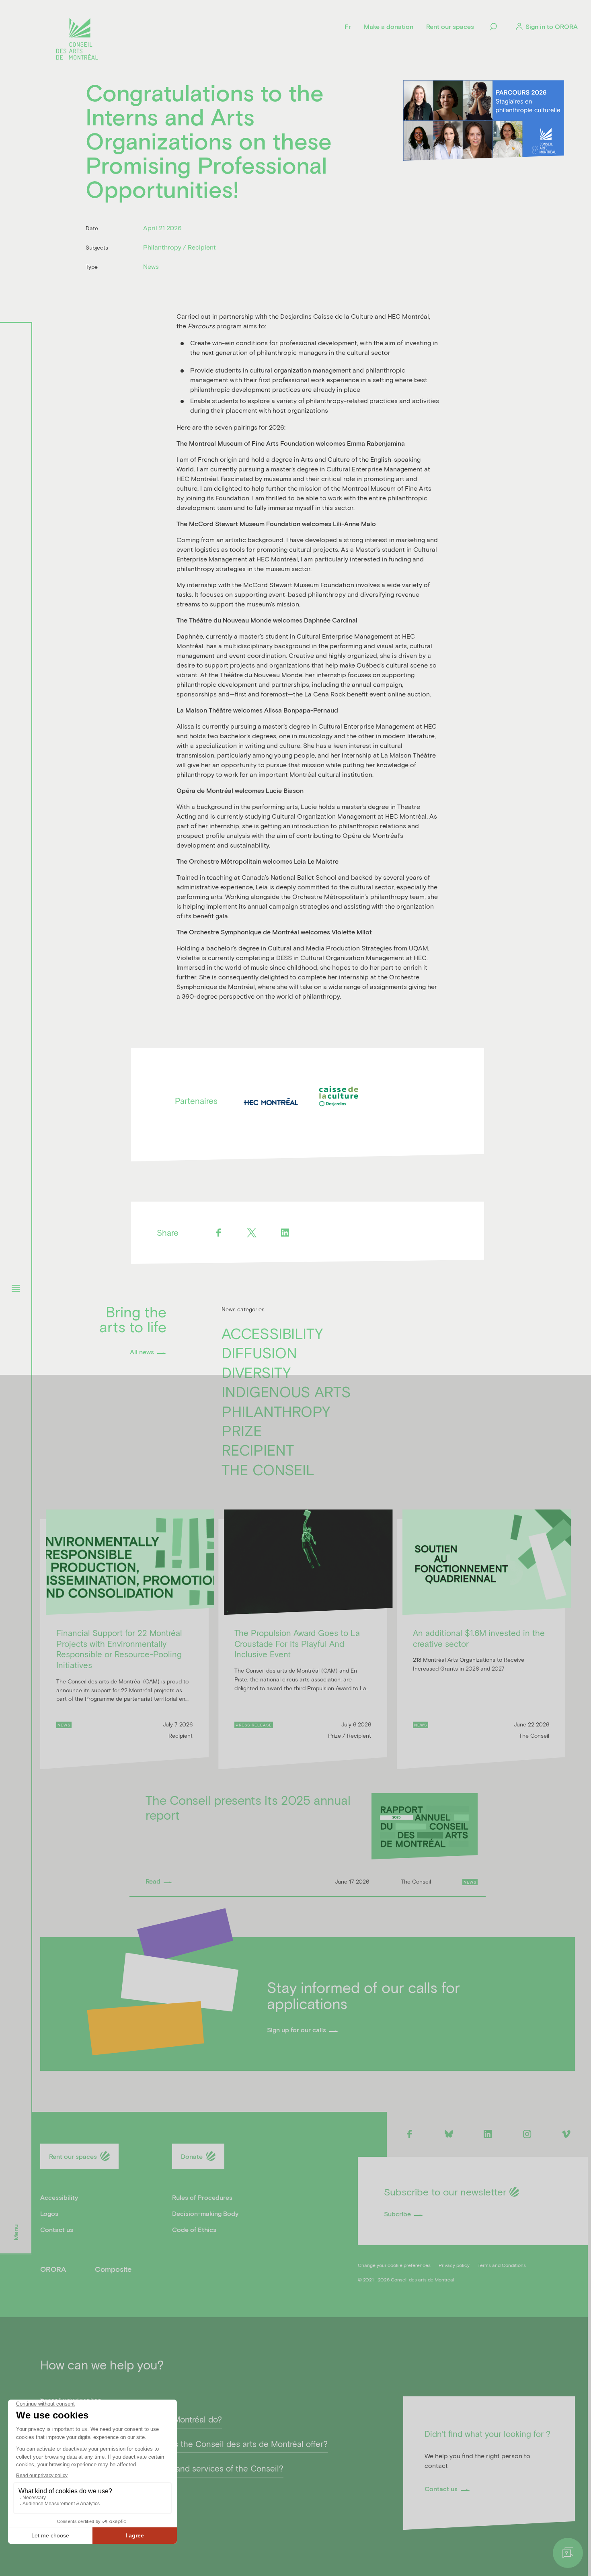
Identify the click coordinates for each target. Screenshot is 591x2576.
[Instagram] (527, 2134)
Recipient (258, 1450)
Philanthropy (276, 1411)
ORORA (53, 2269)
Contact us (57, 2229)
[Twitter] (252, 1233)
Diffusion (259, 1352)
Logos (49, 2213)
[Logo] (77, 40)
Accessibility (272, 1333)
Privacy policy (454, 2265)
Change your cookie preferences (394, 2265)
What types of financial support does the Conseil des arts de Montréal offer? (184, 2444)
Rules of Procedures (202, 2197)
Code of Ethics (194, 2229)
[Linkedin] (285, 1233)
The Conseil (268, 1469)
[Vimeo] (566, 2134)
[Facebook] (219, 1233)
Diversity (256, 1372)
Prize (242, 1430)
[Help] (568, 2553)
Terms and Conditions (502, 2265)
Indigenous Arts (286, 1391)
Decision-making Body (205, 2213)
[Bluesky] (448, 2134)
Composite (113, 2269)
